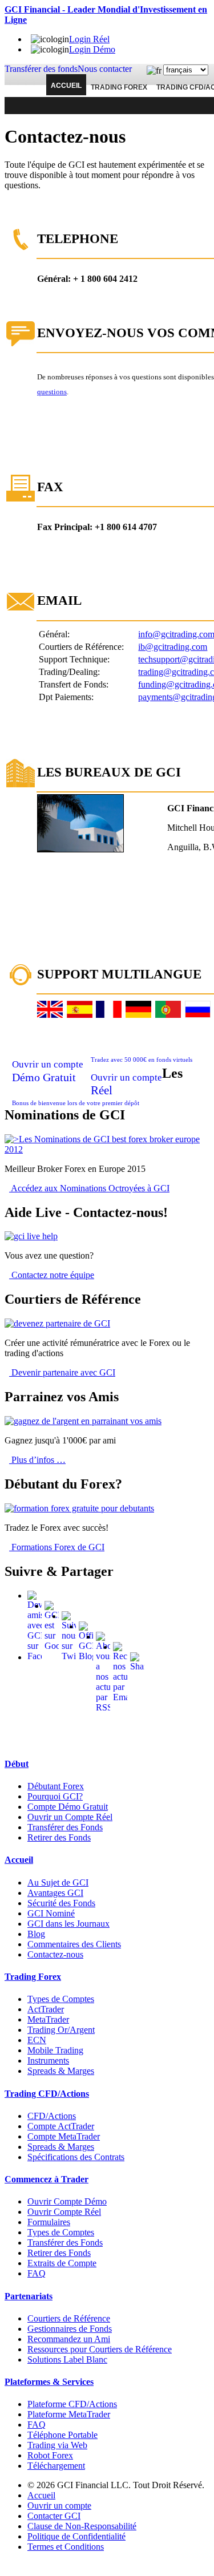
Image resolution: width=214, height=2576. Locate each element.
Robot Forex (50, 2455)
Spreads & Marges (61, 2071)
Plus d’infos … (37, 1460)
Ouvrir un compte (59, 2506)
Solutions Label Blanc (67, 2359)
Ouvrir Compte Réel (64, 2212)
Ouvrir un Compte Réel (70, 1817)
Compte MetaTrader (64, 2136)
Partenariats (29, 2296)
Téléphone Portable (62, 2435)
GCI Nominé (51, 1913)
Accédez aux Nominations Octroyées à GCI (89, 1188)
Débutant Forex (56, 1786)
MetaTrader (48, 2019)
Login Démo (92, 49)
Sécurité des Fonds (61, 1903)
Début (17, 1764)
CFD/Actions (52, 2116)
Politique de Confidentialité (76, 2536)
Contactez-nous (55, 1954)
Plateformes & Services (49, 2382)
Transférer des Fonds (65, 1827)
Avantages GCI (55, 1893)
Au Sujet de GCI (58, 1883)
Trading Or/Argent (61, 2030)
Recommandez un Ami (69, 2339)
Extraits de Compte (62, 2263)
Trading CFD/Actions (47, 2094)
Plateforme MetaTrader (69, 2414)
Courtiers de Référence (69, 2318)
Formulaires (49, 2222)
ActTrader (46, 2009)
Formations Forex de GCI (57, 1547)
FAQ (37, 2273)
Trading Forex (119, 87)
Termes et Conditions (66, 2547)
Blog (36, 1934)
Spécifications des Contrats (76, 2157)
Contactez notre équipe (52, 1275)
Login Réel (89, 39)
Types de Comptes (61, 1999)
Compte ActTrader (61, 2126)
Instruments (48, 2061)
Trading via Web (57, 2445)
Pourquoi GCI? (55, 1796)
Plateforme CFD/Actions (72, 2404)
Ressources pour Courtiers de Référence (100, 2349)
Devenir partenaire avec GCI (62, 1372)
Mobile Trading (55, 2050)
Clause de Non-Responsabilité (82, 2526)
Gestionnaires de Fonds (70, 2329)
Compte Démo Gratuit (68, 1807)
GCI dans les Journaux (68, 1924)
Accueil (66, 86)
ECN (37, 2040)
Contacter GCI (54, 2516)
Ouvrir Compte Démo (67, 2201)
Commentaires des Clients (74, 1944)
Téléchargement (56, 2466)
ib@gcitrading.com (173, 647)
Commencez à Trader (47, 2179)
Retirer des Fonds (59, 1837)
